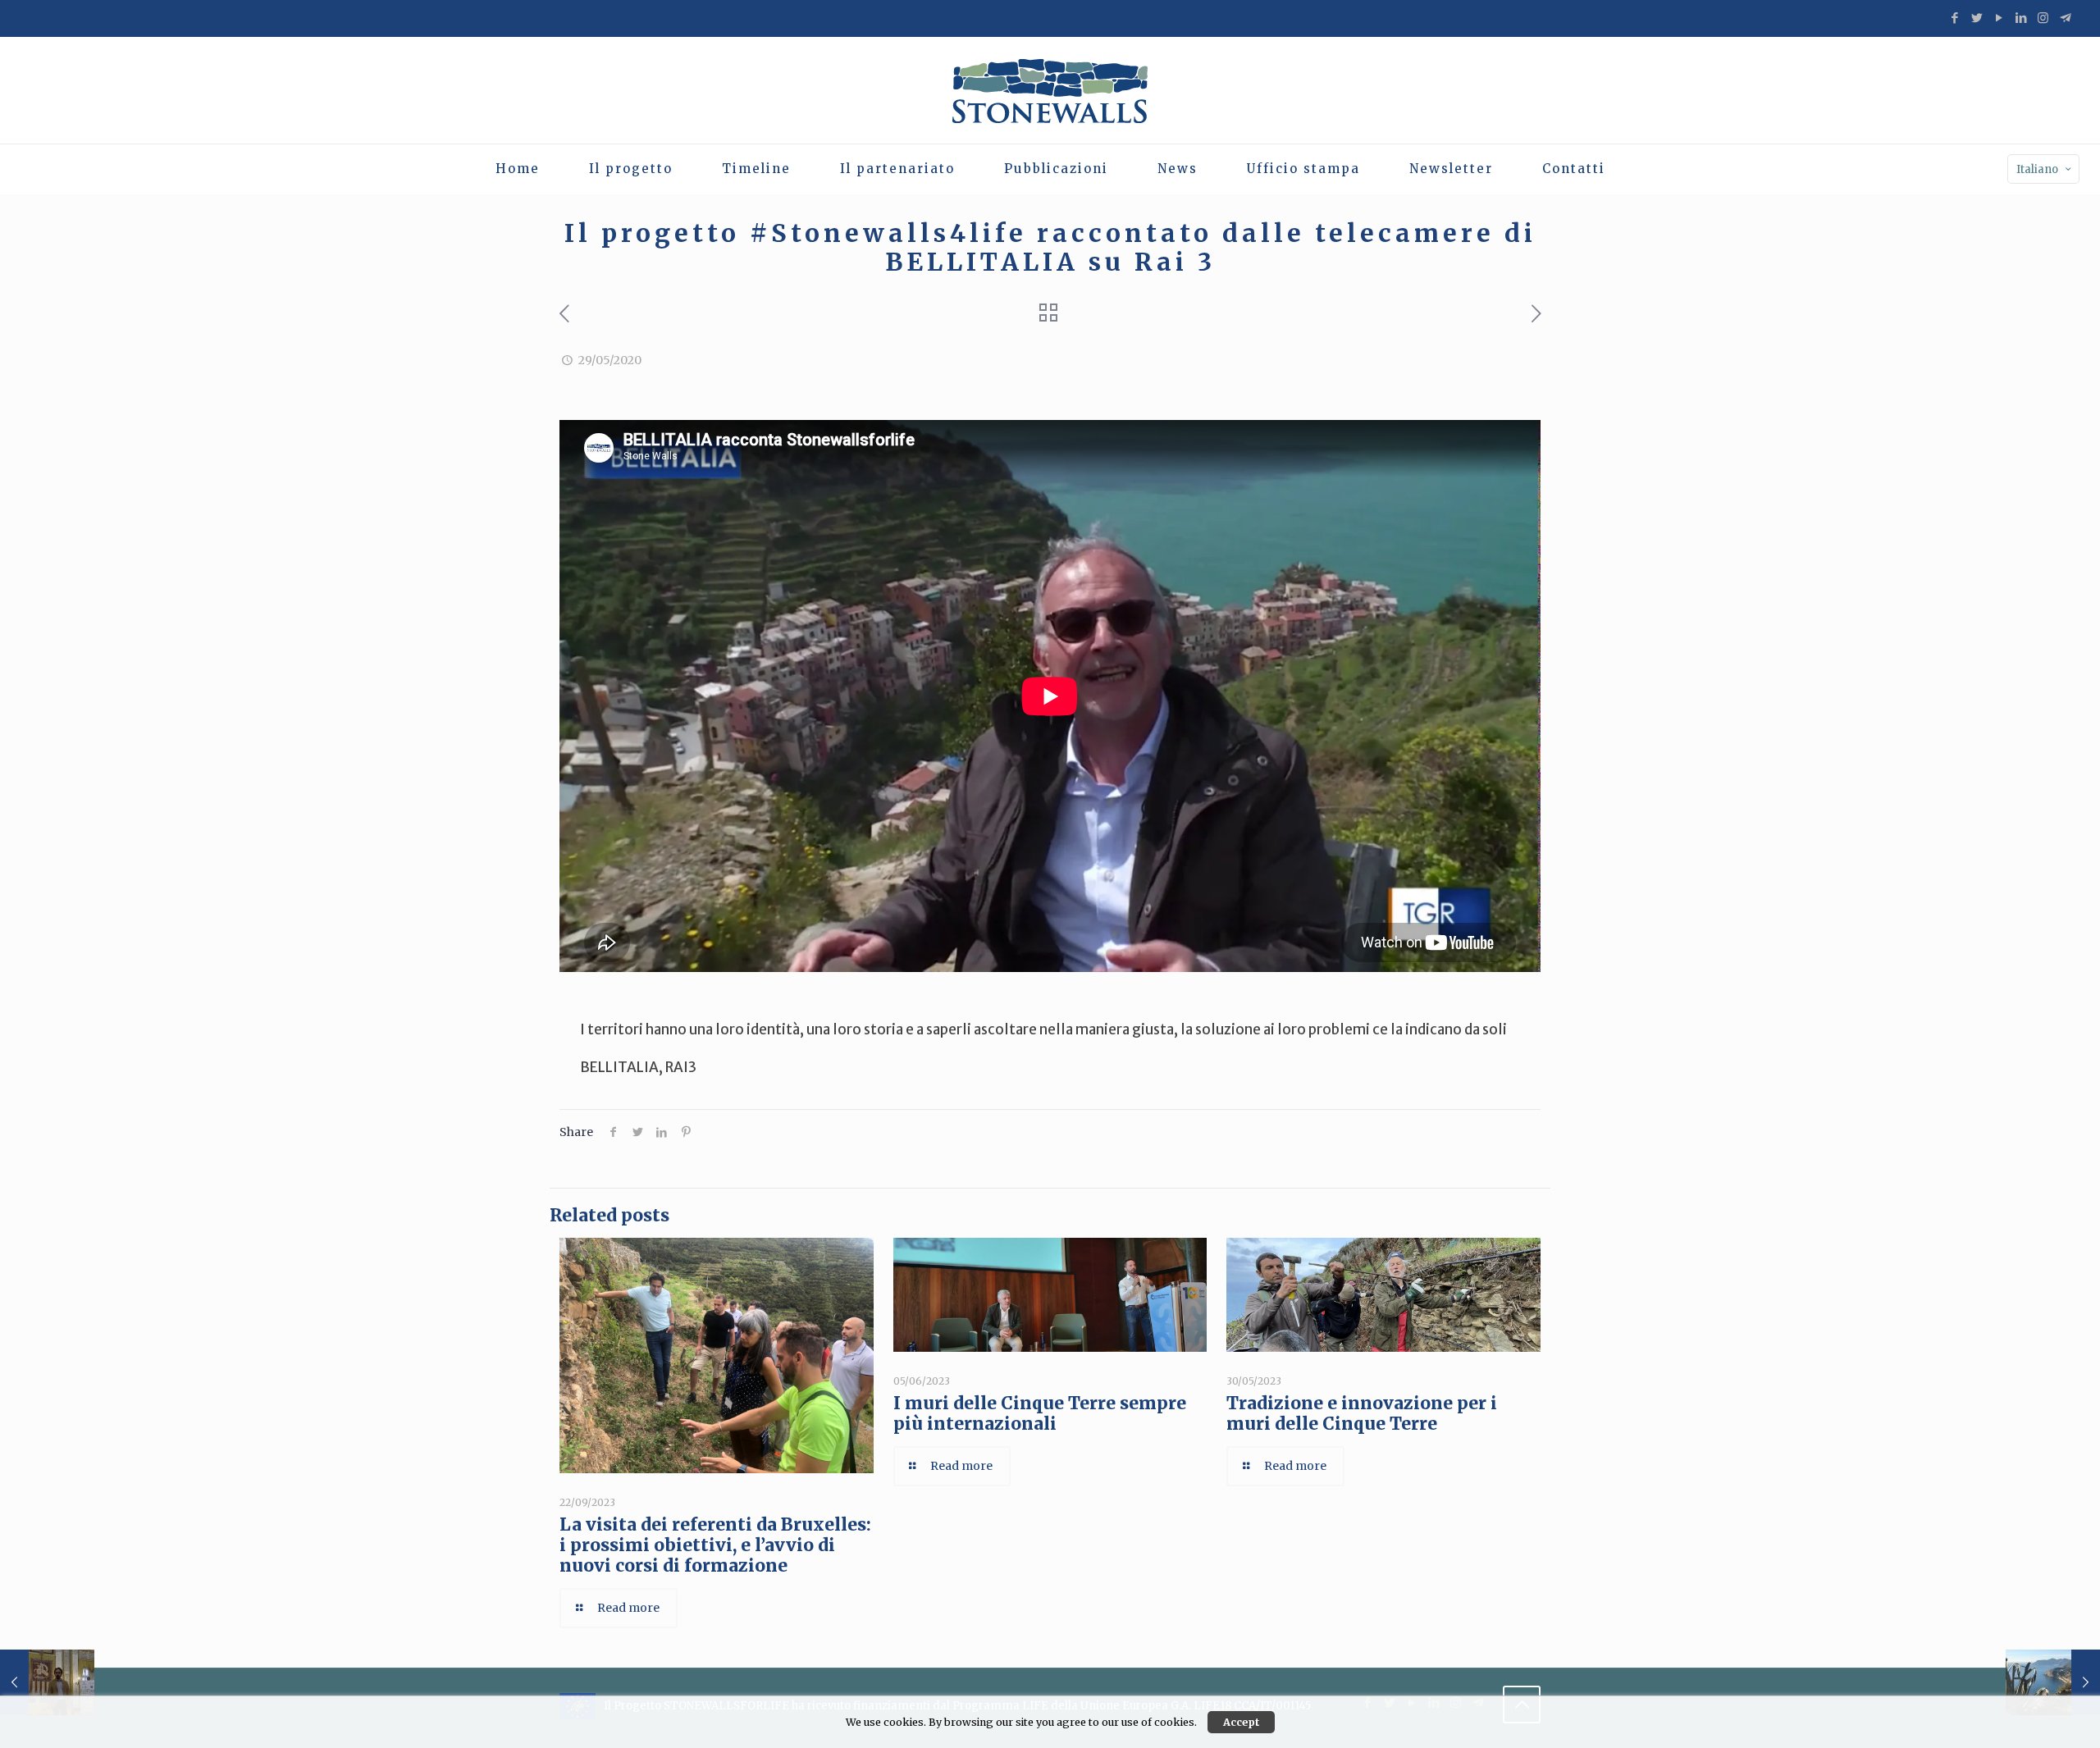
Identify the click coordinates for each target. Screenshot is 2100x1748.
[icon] (2065, 18)
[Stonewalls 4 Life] (1050, 90)
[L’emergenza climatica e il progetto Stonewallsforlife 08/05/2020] (47, 1682)
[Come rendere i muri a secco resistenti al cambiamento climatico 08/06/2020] (2053, 1682)
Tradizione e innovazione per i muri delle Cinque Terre (1362, 1413)
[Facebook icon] (1954, 18)
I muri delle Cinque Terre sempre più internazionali (1040, 1413)
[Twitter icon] (1977, 18)
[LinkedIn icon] (2021, 18)
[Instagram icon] (2043, 18)
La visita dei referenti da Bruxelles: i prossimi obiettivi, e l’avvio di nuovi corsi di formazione (715, 1545)
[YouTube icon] (1999, 18)
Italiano (2037, 169)
